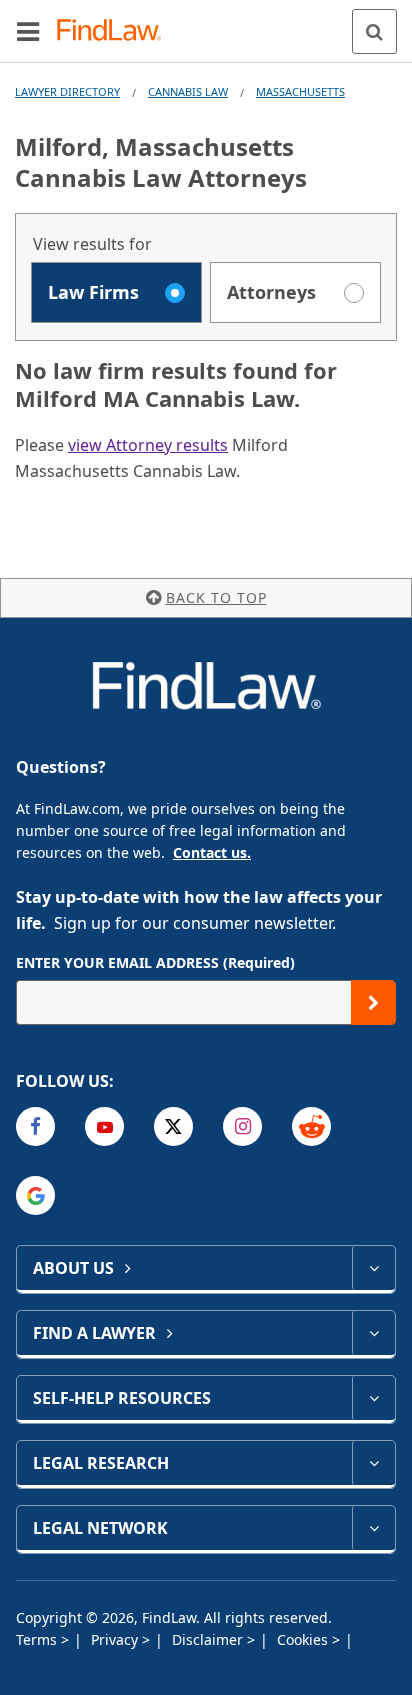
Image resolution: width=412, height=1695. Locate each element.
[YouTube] (104, 1126)
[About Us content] (373, 1268)
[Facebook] (35, 1126)
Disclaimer (209, 1639)
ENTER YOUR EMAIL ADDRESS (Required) (155, 962)
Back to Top (216, 597)
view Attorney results (148, 445)
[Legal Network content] (373, 1528)
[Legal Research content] (373, 1463)
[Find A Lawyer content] (373, 1333)
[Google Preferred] (35, 1195)
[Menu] (28, 31)
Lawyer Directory (67, 91)
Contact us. (212, 852)
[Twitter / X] (173, 1126)
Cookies (304, 1639)
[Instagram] (242, 1126)
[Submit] (373, 1002)
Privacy (116, 1639)
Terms (38, 1639)
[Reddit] (311, 1126)
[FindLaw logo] (115, 31)
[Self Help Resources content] (373, 1398)
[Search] (374, 31)
